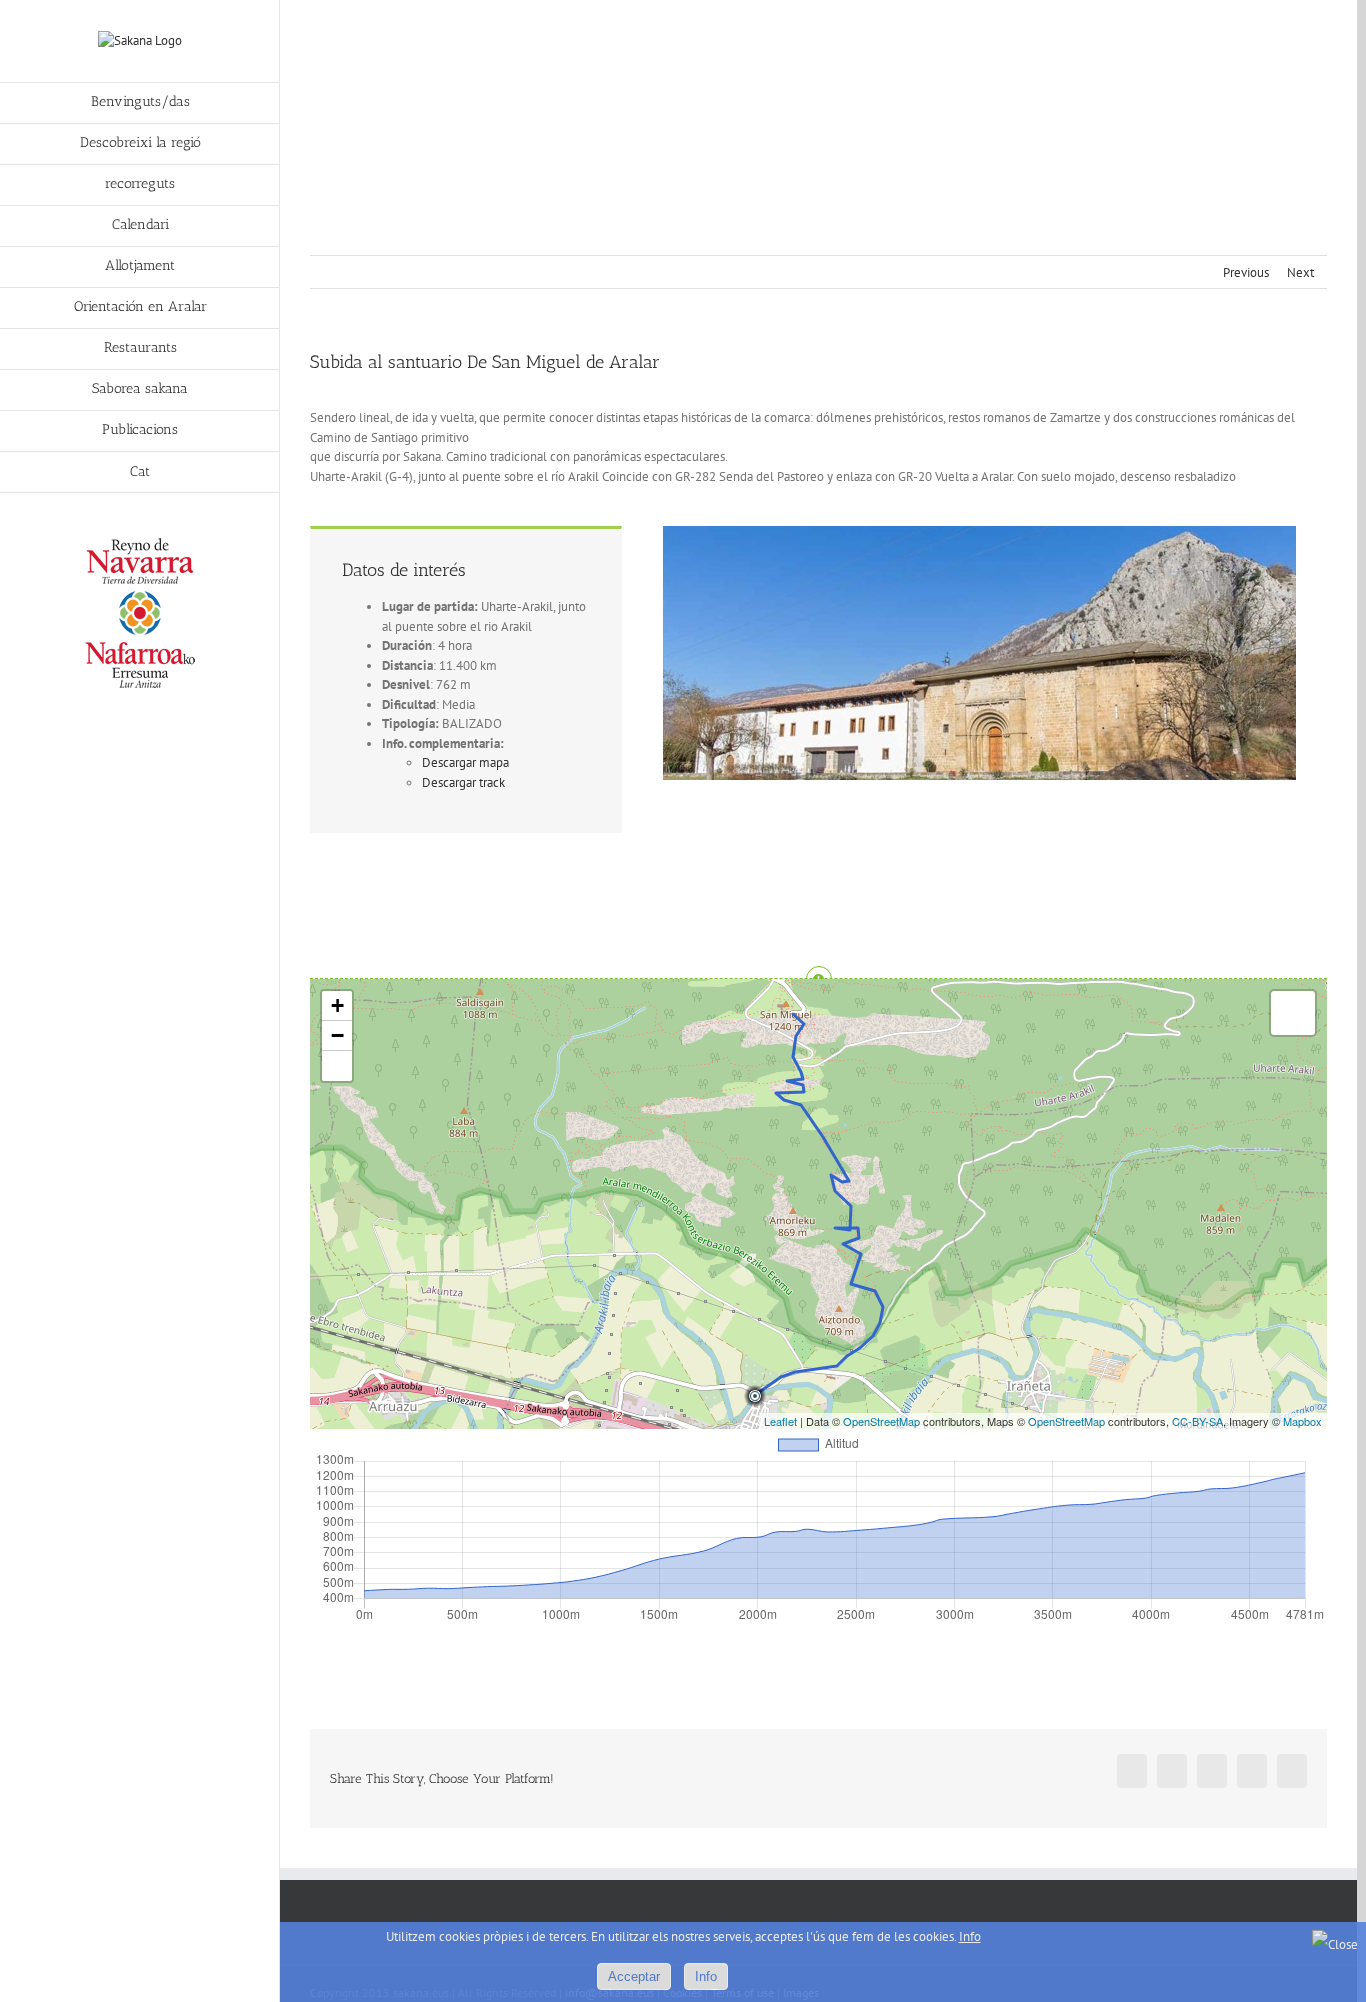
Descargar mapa (465, 762)
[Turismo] (140, 542)
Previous (1246, 272)
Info (970, 1936)
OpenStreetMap (881, 1421)
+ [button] (337, 1005)
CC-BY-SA (1197, 1421)
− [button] (337, 1035)
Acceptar (634, 1976)
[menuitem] (140, 103)
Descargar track (463, 782)
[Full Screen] (337, 1066)
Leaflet (780, 1421)
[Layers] (1293, 1013)
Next (1300, 272)
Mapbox (1302, 1421)
